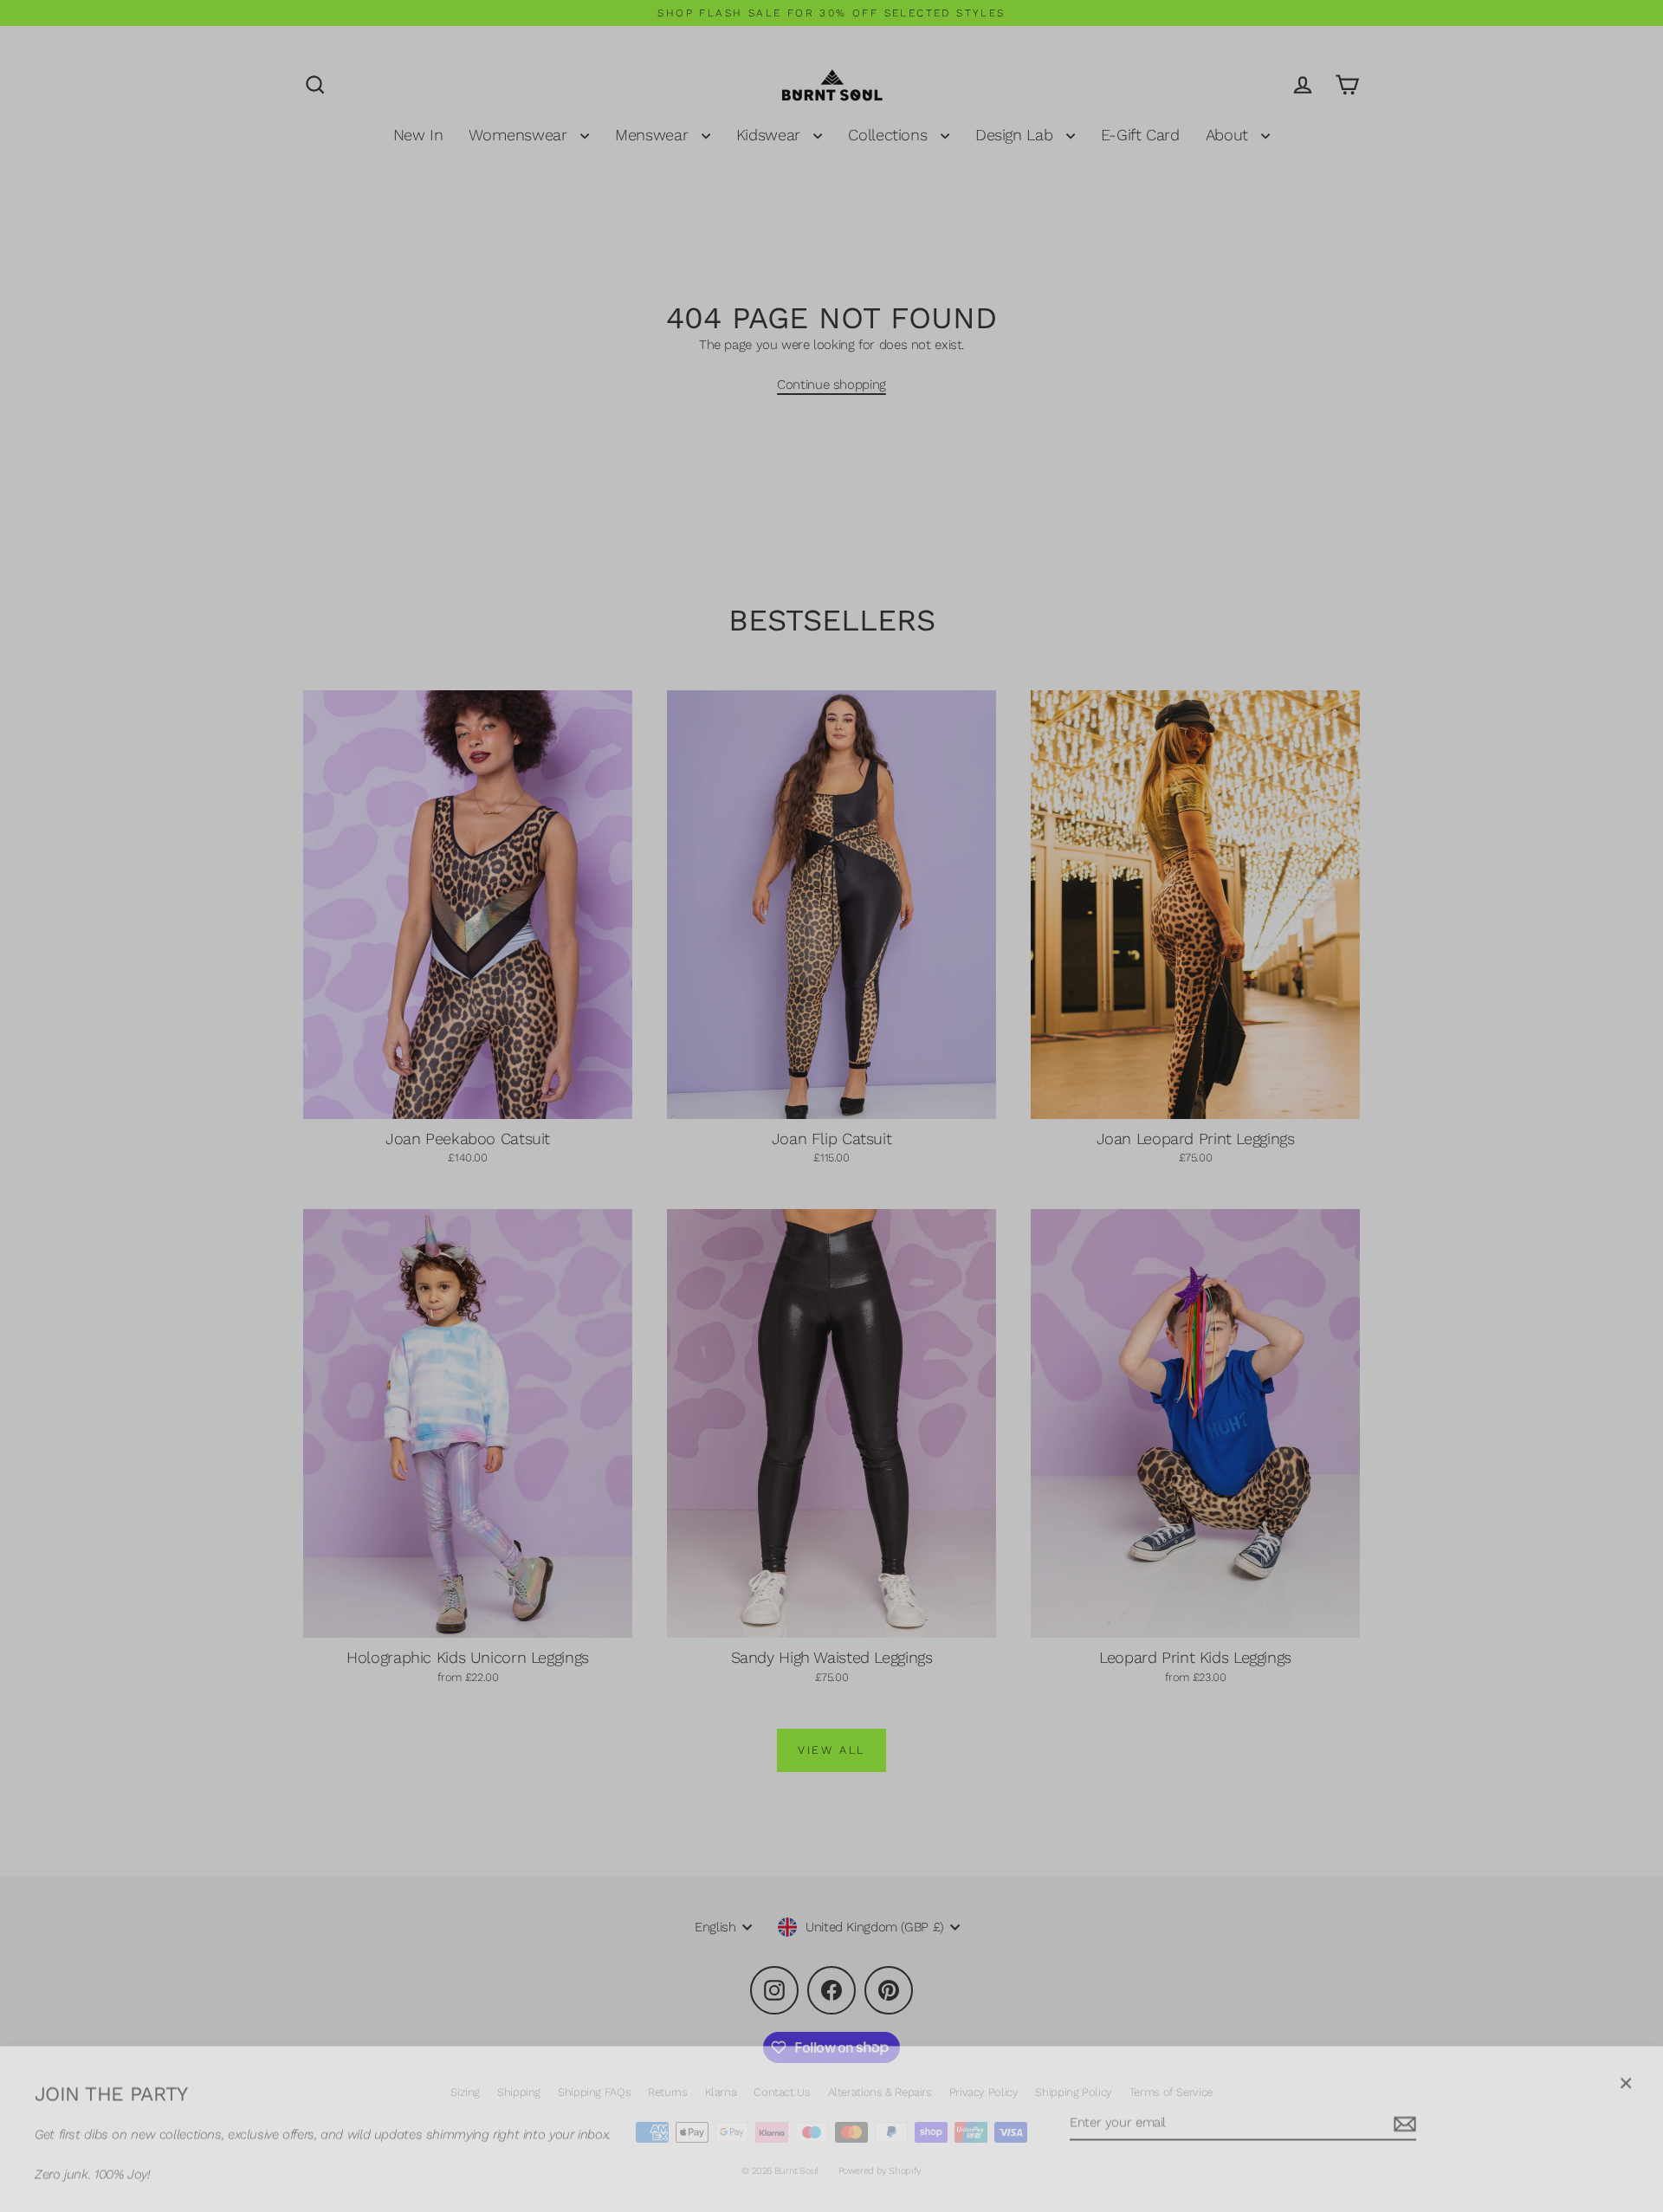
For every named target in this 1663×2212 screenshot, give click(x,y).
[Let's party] (1402, 2116)
